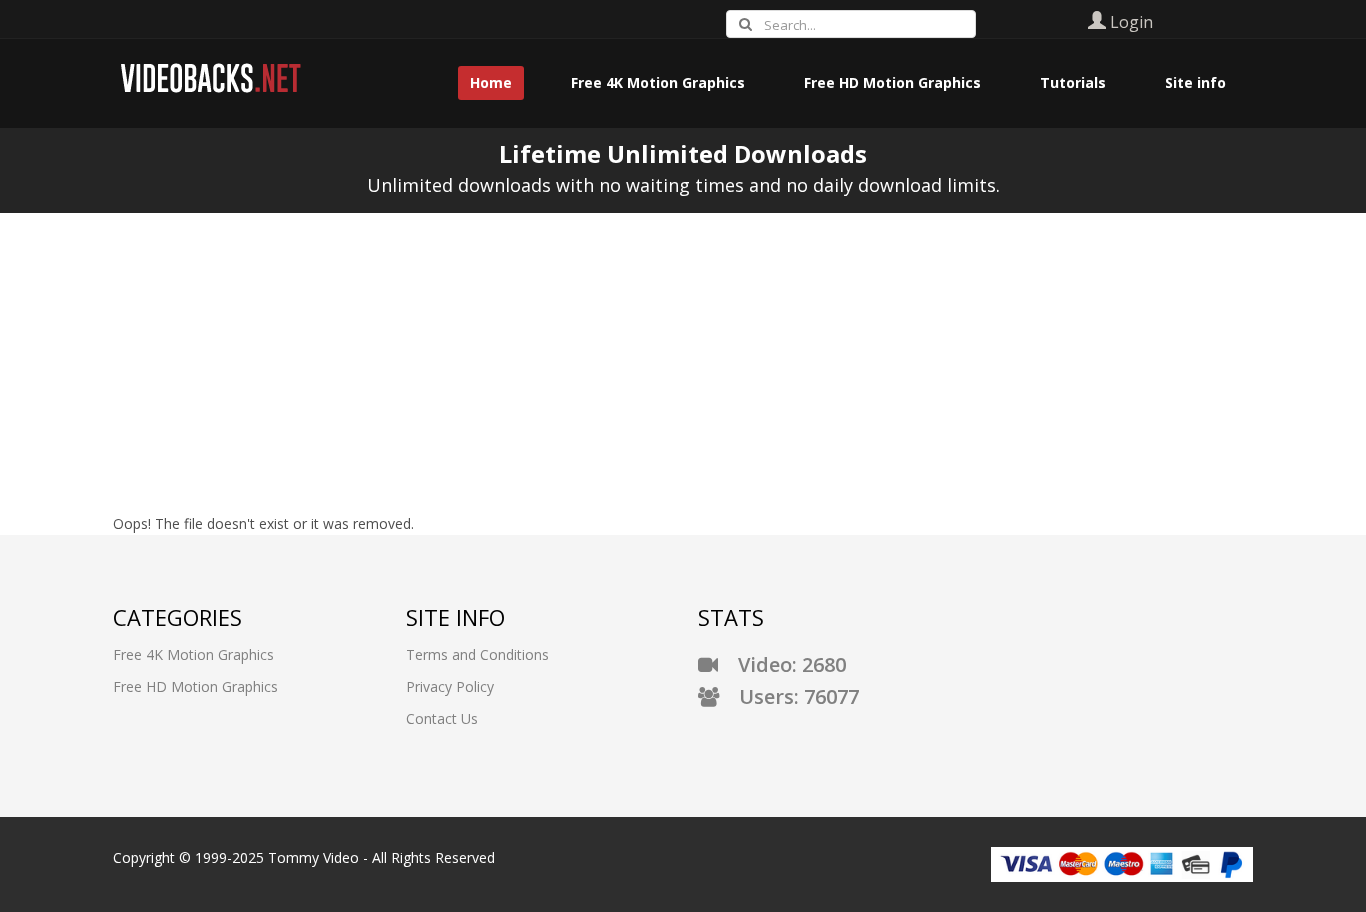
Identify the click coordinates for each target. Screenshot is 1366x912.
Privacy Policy (450, 686)
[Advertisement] (683, 363)
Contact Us (442, 718)
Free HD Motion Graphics (195, 686)
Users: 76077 (789, 696)
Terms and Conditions (477, 654)
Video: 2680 (782, 664)
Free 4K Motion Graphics (193, 654)
